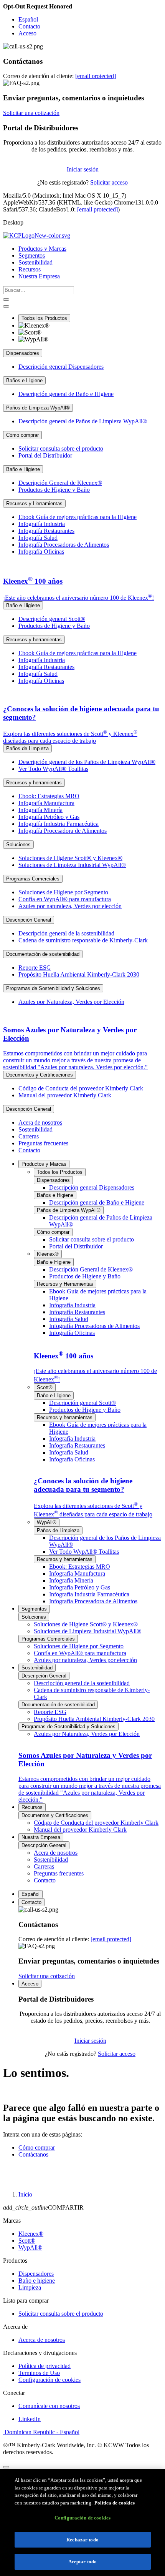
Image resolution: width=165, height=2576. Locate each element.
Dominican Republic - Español (41, 2432)
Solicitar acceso (109, 182)
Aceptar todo (83, 2562)
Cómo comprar (37, 2147)
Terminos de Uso (39, 2373)
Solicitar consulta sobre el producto (61, 2314)
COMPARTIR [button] (43, 2207)
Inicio (25, 2194)
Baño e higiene (37, 2281)
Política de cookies (115, 2503)
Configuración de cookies (49, 2380)
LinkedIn (30, 2419)
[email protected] (97, 209)
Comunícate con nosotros (49, 2406)
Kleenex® (31, 2234)
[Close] (6, 2467)
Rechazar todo (82, 2540)
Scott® (27, 2241)
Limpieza (30, 2287)
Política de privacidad (45, 2366)
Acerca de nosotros (42, 2340)
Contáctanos (33, 2154)
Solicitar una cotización (31, 113)
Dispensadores (36, 2274)
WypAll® (30, 2247)
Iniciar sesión (83, 169)
